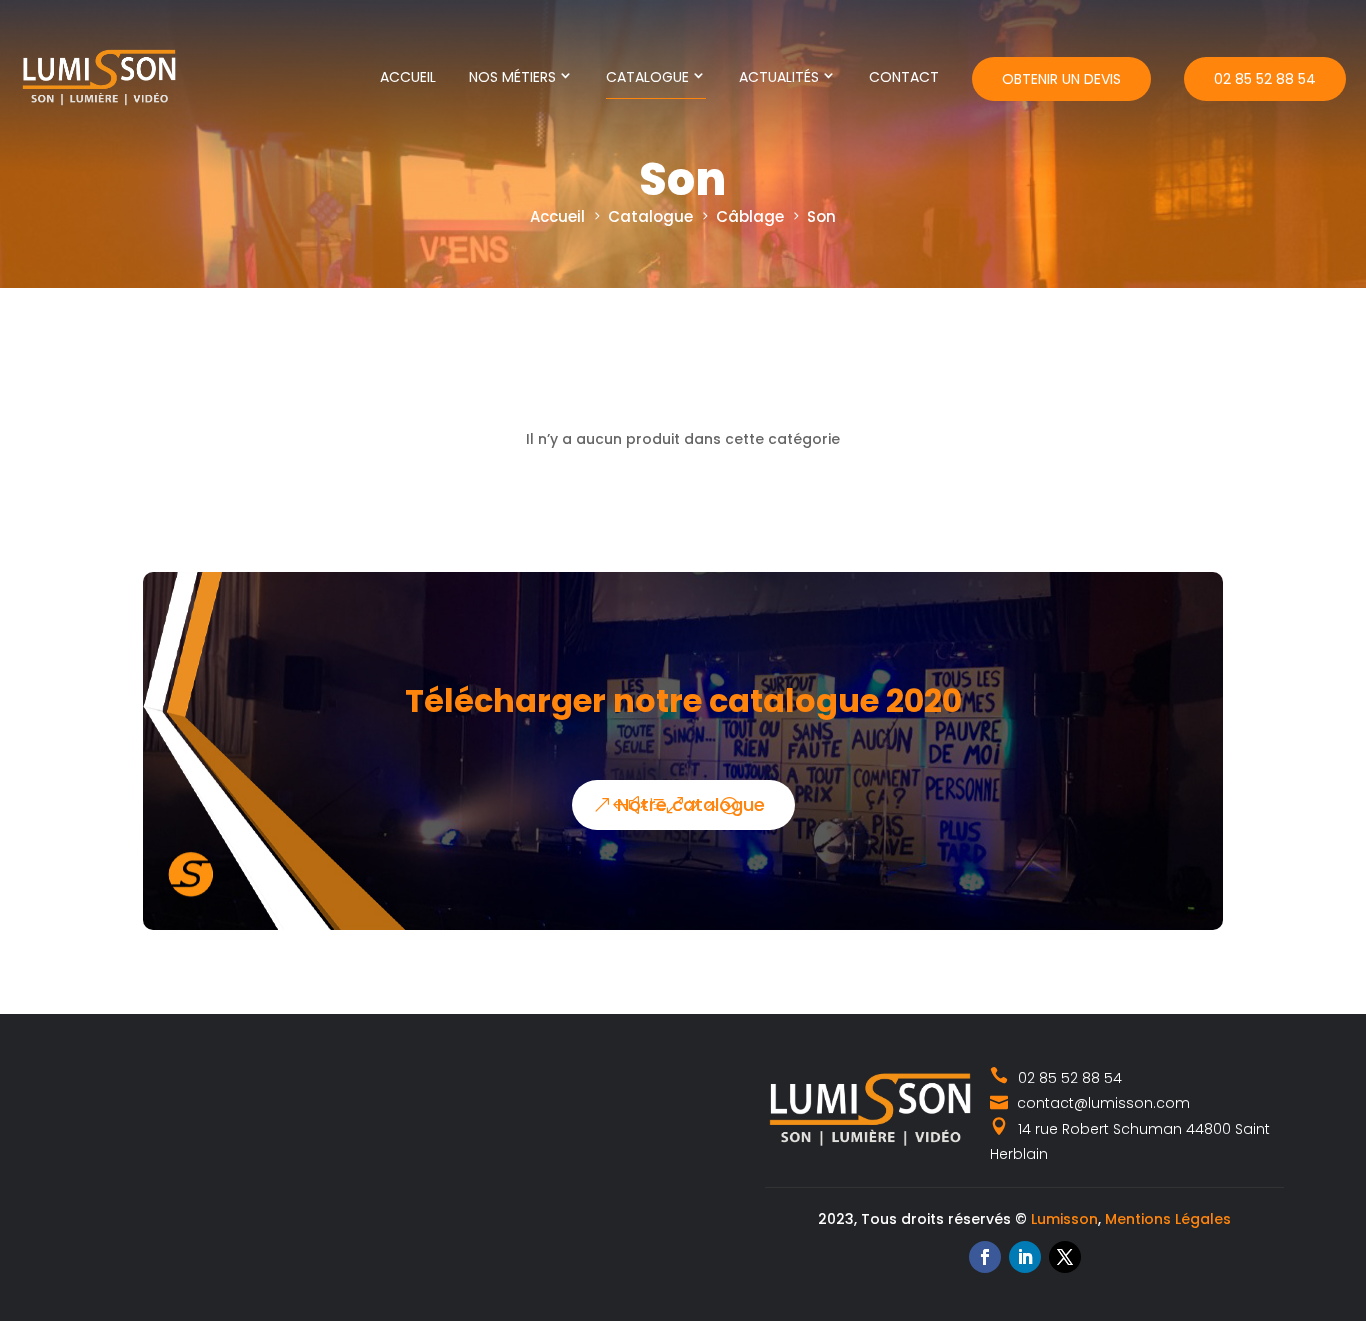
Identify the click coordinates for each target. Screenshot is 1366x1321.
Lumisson (1064, 1219)
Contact (904, 77)
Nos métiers (512, 77)
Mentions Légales (1168, 1219)
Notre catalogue (691, 804)
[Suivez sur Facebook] (985, 1257)
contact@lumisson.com (1101, 1103)
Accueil (408, 77)
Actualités (779, 77)
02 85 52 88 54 (1265, 79)
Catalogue (647, 77)
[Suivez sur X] (1065, 1257)
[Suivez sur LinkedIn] (1025, 1257)
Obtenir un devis (1061, 79)
